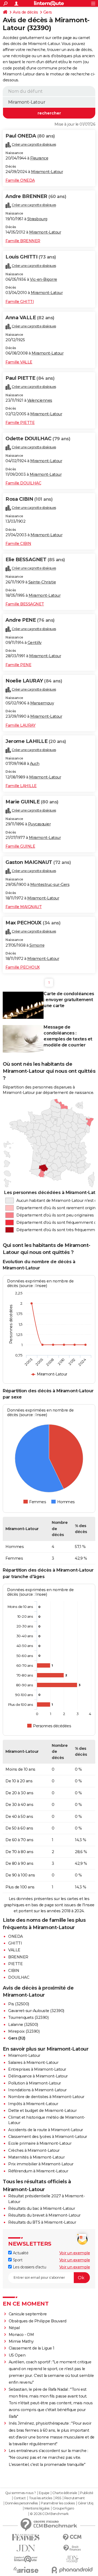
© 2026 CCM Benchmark (49, 2514)
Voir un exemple (75, 2253)
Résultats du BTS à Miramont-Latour (42, 2222)
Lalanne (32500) (23, 2025)
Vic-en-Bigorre (44, 279)
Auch (35, 764)
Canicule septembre (28, 2314)
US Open (17, 2355)
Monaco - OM (21, 2335)
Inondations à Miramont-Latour (37, 2090)
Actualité (20, 2253)
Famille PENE (18, 665)
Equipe (44, 2493)
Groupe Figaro (63, 2508)
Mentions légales (37, 2508)
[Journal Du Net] (26, 2548)
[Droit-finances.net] (72, 2548)
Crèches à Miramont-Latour (34, 2150)
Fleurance (39, 158)
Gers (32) (17, 2038)
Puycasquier (39, 824)
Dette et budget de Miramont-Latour (42, 2111)
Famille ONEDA (20, 180)
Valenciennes (40, 400)
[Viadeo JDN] (72, 2559)
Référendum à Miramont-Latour (38, 2171)
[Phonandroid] (72, 2570)
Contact (20, 2498)
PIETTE (15, 1964)
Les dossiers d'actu (29, 2267)
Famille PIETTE (20, 423)
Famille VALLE (19, 362)
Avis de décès (25, 12)
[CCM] (72, 2537)
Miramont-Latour (47, 172)
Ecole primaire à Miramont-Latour (40, 2143)
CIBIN (14, 1971)
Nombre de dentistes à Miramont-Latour (46, 2097)
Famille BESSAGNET (25, 604)
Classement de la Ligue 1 (32, 2348)
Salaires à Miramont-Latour (33, 2063)
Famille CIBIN (18, 544)
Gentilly (35, 643)
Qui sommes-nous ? (21, 2493)
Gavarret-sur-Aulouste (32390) (36, 2011)
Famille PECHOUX (23, 967)
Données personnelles (22, 2503)
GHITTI (15, 1943)
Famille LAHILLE (21, 786)
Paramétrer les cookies (58, 2503)
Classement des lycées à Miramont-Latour (48, 2137)
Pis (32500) (19, 2004)
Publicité (87, 2493)
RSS (58, 2498)
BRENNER (18, 1957)
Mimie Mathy (21, 2341)
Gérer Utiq (86, 2503)
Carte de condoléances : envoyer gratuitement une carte (69, 1000)
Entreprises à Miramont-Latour (37, 2069)
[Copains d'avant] (26, 2559)
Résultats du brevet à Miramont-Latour (44, 2215)
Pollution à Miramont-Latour (35, 2083)
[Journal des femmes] (26, 2537)
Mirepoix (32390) (24, 2031)
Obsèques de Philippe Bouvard (38, 2321)
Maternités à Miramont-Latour (36, 2157)
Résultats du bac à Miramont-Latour (42, 2208)
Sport (17, 2260)
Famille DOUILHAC (23, 483)
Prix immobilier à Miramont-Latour (41, 2164)
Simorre (37, 945)
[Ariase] (26, 2570)
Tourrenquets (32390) (28, 2018)
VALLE (14, 1950)
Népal (14, 2328)
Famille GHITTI (20, 302)
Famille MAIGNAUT (24, 907)
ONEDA (16, 1936)
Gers (48, 12)
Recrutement (75, 2498)
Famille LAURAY (20, 725)
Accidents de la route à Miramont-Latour (46, 2130)
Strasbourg (37, 219)
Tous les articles (41, 2498)
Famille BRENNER (23, 241)
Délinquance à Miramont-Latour (38, 2076)
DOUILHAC (19, 1977)
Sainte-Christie (42, 582)
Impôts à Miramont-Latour (33, 2104)
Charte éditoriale (65, 2493)
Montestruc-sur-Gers (50, 885)
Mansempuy (42, 703)
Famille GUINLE (20, 846)
